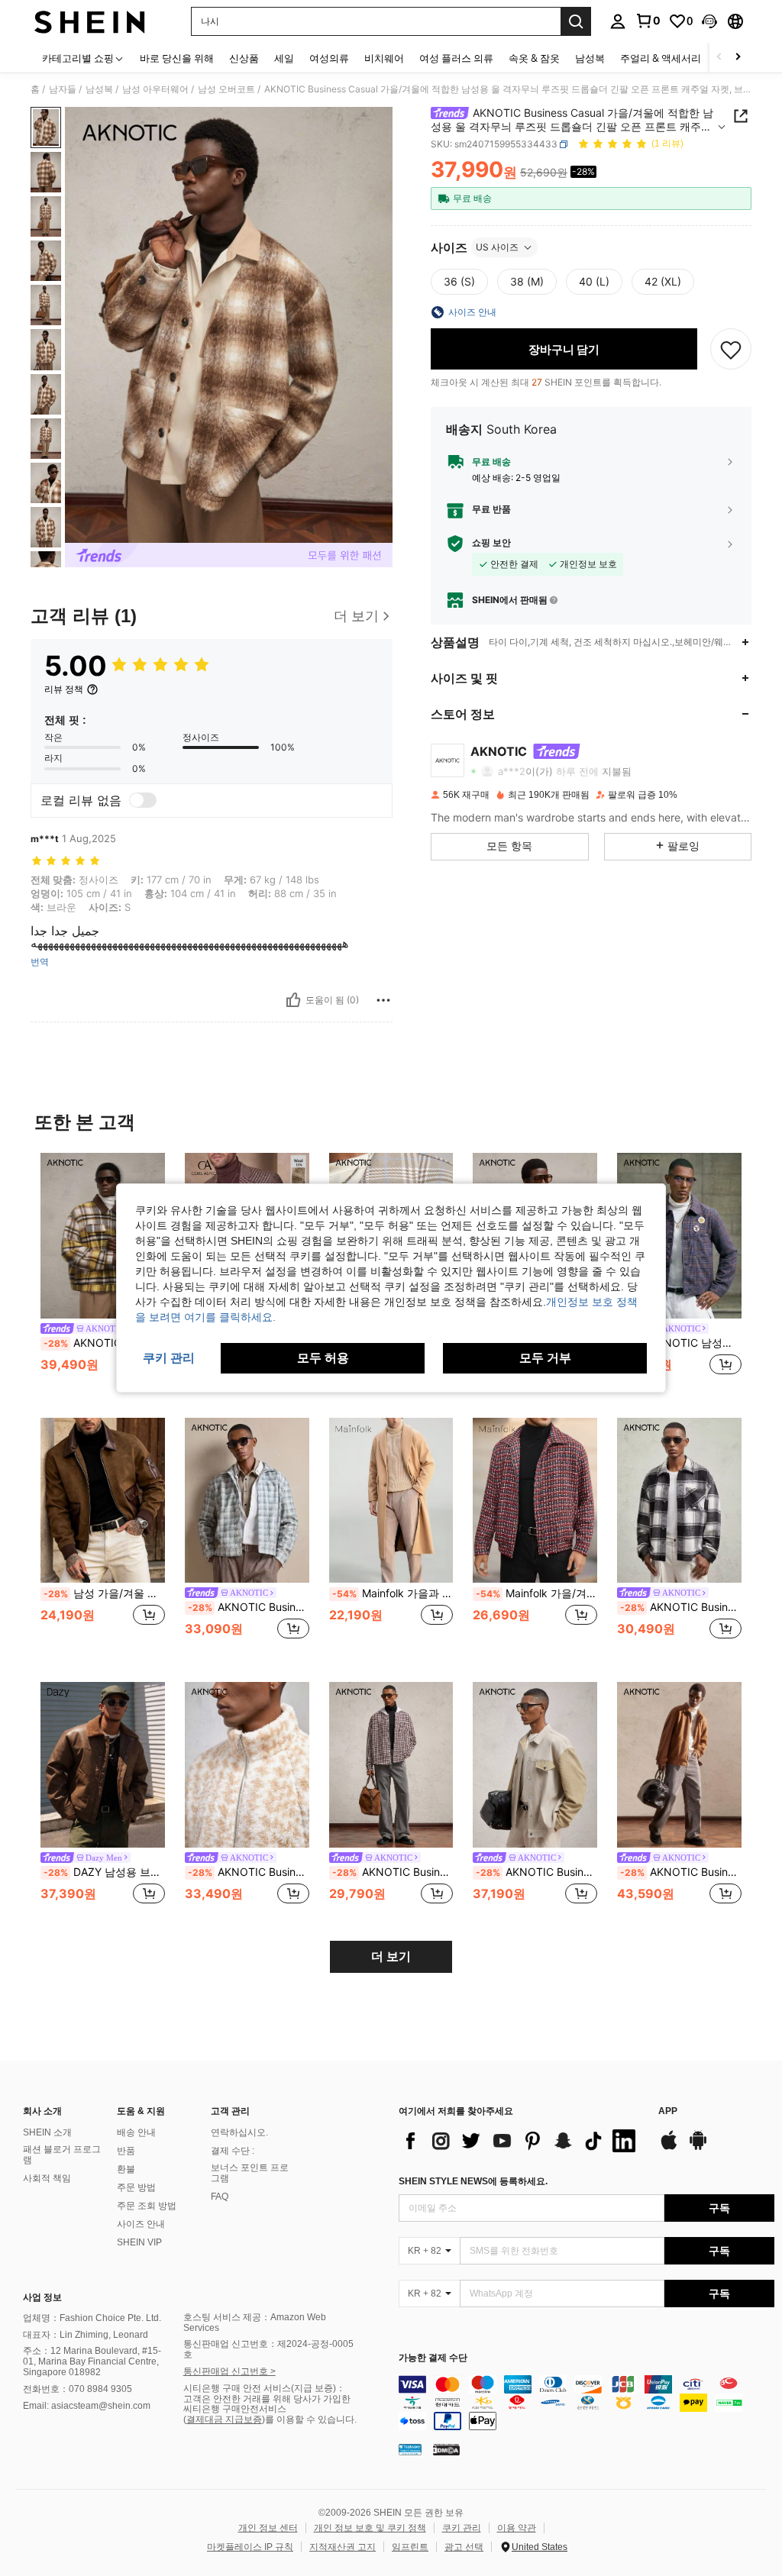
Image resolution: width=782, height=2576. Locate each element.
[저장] (731, 349)
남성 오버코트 (226, 89)
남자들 (63, 89)
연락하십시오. (239, 2132)
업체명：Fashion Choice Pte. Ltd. (92, 2318)
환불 (126, 2169)
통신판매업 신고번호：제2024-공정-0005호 (268, 2349)
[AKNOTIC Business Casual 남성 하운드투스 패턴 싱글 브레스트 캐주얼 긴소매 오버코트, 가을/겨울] (247, 1501)
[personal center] (618, 21)
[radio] (459, 282)
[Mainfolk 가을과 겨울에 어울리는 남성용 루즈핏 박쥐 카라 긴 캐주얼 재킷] (391, 1501)
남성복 (99, 89)
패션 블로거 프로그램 (62, 2155)
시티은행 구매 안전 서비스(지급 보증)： (264, 2388)
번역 (40, 962)
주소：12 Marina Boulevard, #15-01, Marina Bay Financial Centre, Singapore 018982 (92, 2361)
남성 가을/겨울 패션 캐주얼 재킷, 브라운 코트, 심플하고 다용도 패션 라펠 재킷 (104, 1593)
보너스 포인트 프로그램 (250, 2173)
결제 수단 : (233, 2151)
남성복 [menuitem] (590, 58)
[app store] (669, 2148)
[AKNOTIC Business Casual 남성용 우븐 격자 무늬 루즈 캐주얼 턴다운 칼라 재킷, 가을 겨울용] (679, 1501)
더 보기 (391, 1956)
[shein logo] (90, 21)
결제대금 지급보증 (224, 2419)
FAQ (220, 2197)
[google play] (698, 2148)
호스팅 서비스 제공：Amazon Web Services (255, 2323)
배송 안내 (136, 2132)
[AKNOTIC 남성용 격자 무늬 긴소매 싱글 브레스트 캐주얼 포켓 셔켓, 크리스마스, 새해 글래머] (679, 1236)
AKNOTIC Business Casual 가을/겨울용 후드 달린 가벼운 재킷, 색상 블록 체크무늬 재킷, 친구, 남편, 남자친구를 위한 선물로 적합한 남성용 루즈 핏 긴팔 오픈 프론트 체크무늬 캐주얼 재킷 (393, 1872)
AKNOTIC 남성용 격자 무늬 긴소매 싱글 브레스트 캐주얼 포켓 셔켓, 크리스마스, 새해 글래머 (681, 1343)
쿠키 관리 (462, 2528)
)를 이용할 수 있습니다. (309, 2419)
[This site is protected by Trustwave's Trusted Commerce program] (410, 2449)
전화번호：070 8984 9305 (78, 2389)
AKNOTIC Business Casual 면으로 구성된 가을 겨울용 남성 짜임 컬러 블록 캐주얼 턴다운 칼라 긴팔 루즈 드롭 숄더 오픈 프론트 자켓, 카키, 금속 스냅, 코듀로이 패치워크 (536, 1872)
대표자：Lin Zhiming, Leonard (86, 2335)
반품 (126, 2151)
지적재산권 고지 (343, 2547)
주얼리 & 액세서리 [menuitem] (661, 58)
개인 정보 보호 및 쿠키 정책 (370, 2528)
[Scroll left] (719, 58)
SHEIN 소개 (47, 2132)
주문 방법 (136, 2187)
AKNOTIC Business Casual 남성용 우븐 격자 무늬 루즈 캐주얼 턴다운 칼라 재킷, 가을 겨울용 (681, 1607)
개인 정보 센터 (268, 2528)
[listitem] (103, 1273)
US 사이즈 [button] (497, 247)
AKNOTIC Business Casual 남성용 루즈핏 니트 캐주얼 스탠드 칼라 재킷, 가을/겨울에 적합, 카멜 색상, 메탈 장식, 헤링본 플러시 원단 (249, 1872)
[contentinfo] (586, 2403)
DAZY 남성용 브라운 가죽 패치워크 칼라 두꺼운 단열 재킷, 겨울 (104, 1872)
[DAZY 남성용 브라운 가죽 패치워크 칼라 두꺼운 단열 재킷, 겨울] (103, 1765)
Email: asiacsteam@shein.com (87, 2406)
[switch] (143, 800)
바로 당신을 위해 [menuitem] (177, 58)
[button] (709, 21)
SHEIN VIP (139, 2242)
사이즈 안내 (141, 2224)
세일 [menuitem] (284, 58)
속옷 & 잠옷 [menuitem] (534, 58)
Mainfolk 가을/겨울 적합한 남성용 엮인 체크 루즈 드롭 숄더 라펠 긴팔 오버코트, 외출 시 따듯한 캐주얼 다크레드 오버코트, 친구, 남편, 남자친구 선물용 (536, 1593)
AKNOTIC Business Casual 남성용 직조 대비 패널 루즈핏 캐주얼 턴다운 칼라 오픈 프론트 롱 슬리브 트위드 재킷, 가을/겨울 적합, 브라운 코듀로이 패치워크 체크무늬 (104, 1343)
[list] (521, 2141)
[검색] (576, 21)
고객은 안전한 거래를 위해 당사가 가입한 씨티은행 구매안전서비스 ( (267, 2410)
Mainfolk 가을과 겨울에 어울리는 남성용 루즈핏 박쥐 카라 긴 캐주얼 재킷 (393, 1593)
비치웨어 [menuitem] (384, 58)
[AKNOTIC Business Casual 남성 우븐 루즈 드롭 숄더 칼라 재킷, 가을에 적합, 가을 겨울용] (679, 1765)
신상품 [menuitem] (244, 58)
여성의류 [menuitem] (329, 58)
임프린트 (410, 2547)
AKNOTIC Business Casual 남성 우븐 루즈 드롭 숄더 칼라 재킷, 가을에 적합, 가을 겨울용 (681, 1872)
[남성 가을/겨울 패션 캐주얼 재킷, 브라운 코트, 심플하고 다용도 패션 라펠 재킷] (103, 1501)
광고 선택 (464, 2547)
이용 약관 (517, 2528)
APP (668, 2111)
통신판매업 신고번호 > (229, 2371)
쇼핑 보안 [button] (491, 543)
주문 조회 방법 (147, 2206)
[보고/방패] (383, 1000)
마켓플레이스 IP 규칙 (250, 2547)
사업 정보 (42, 2297)
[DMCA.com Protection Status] (446, 2449)
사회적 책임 (47, 2178)
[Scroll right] (738, 58)
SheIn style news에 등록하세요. (473, 2181)
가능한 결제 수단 (433, 2358)
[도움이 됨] (293, 1000)
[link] (648, 21)
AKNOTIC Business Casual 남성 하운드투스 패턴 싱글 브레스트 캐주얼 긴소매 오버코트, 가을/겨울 (249, 1607)
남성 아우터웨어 (155, 89)
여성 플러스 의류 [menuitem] (456, 58)
